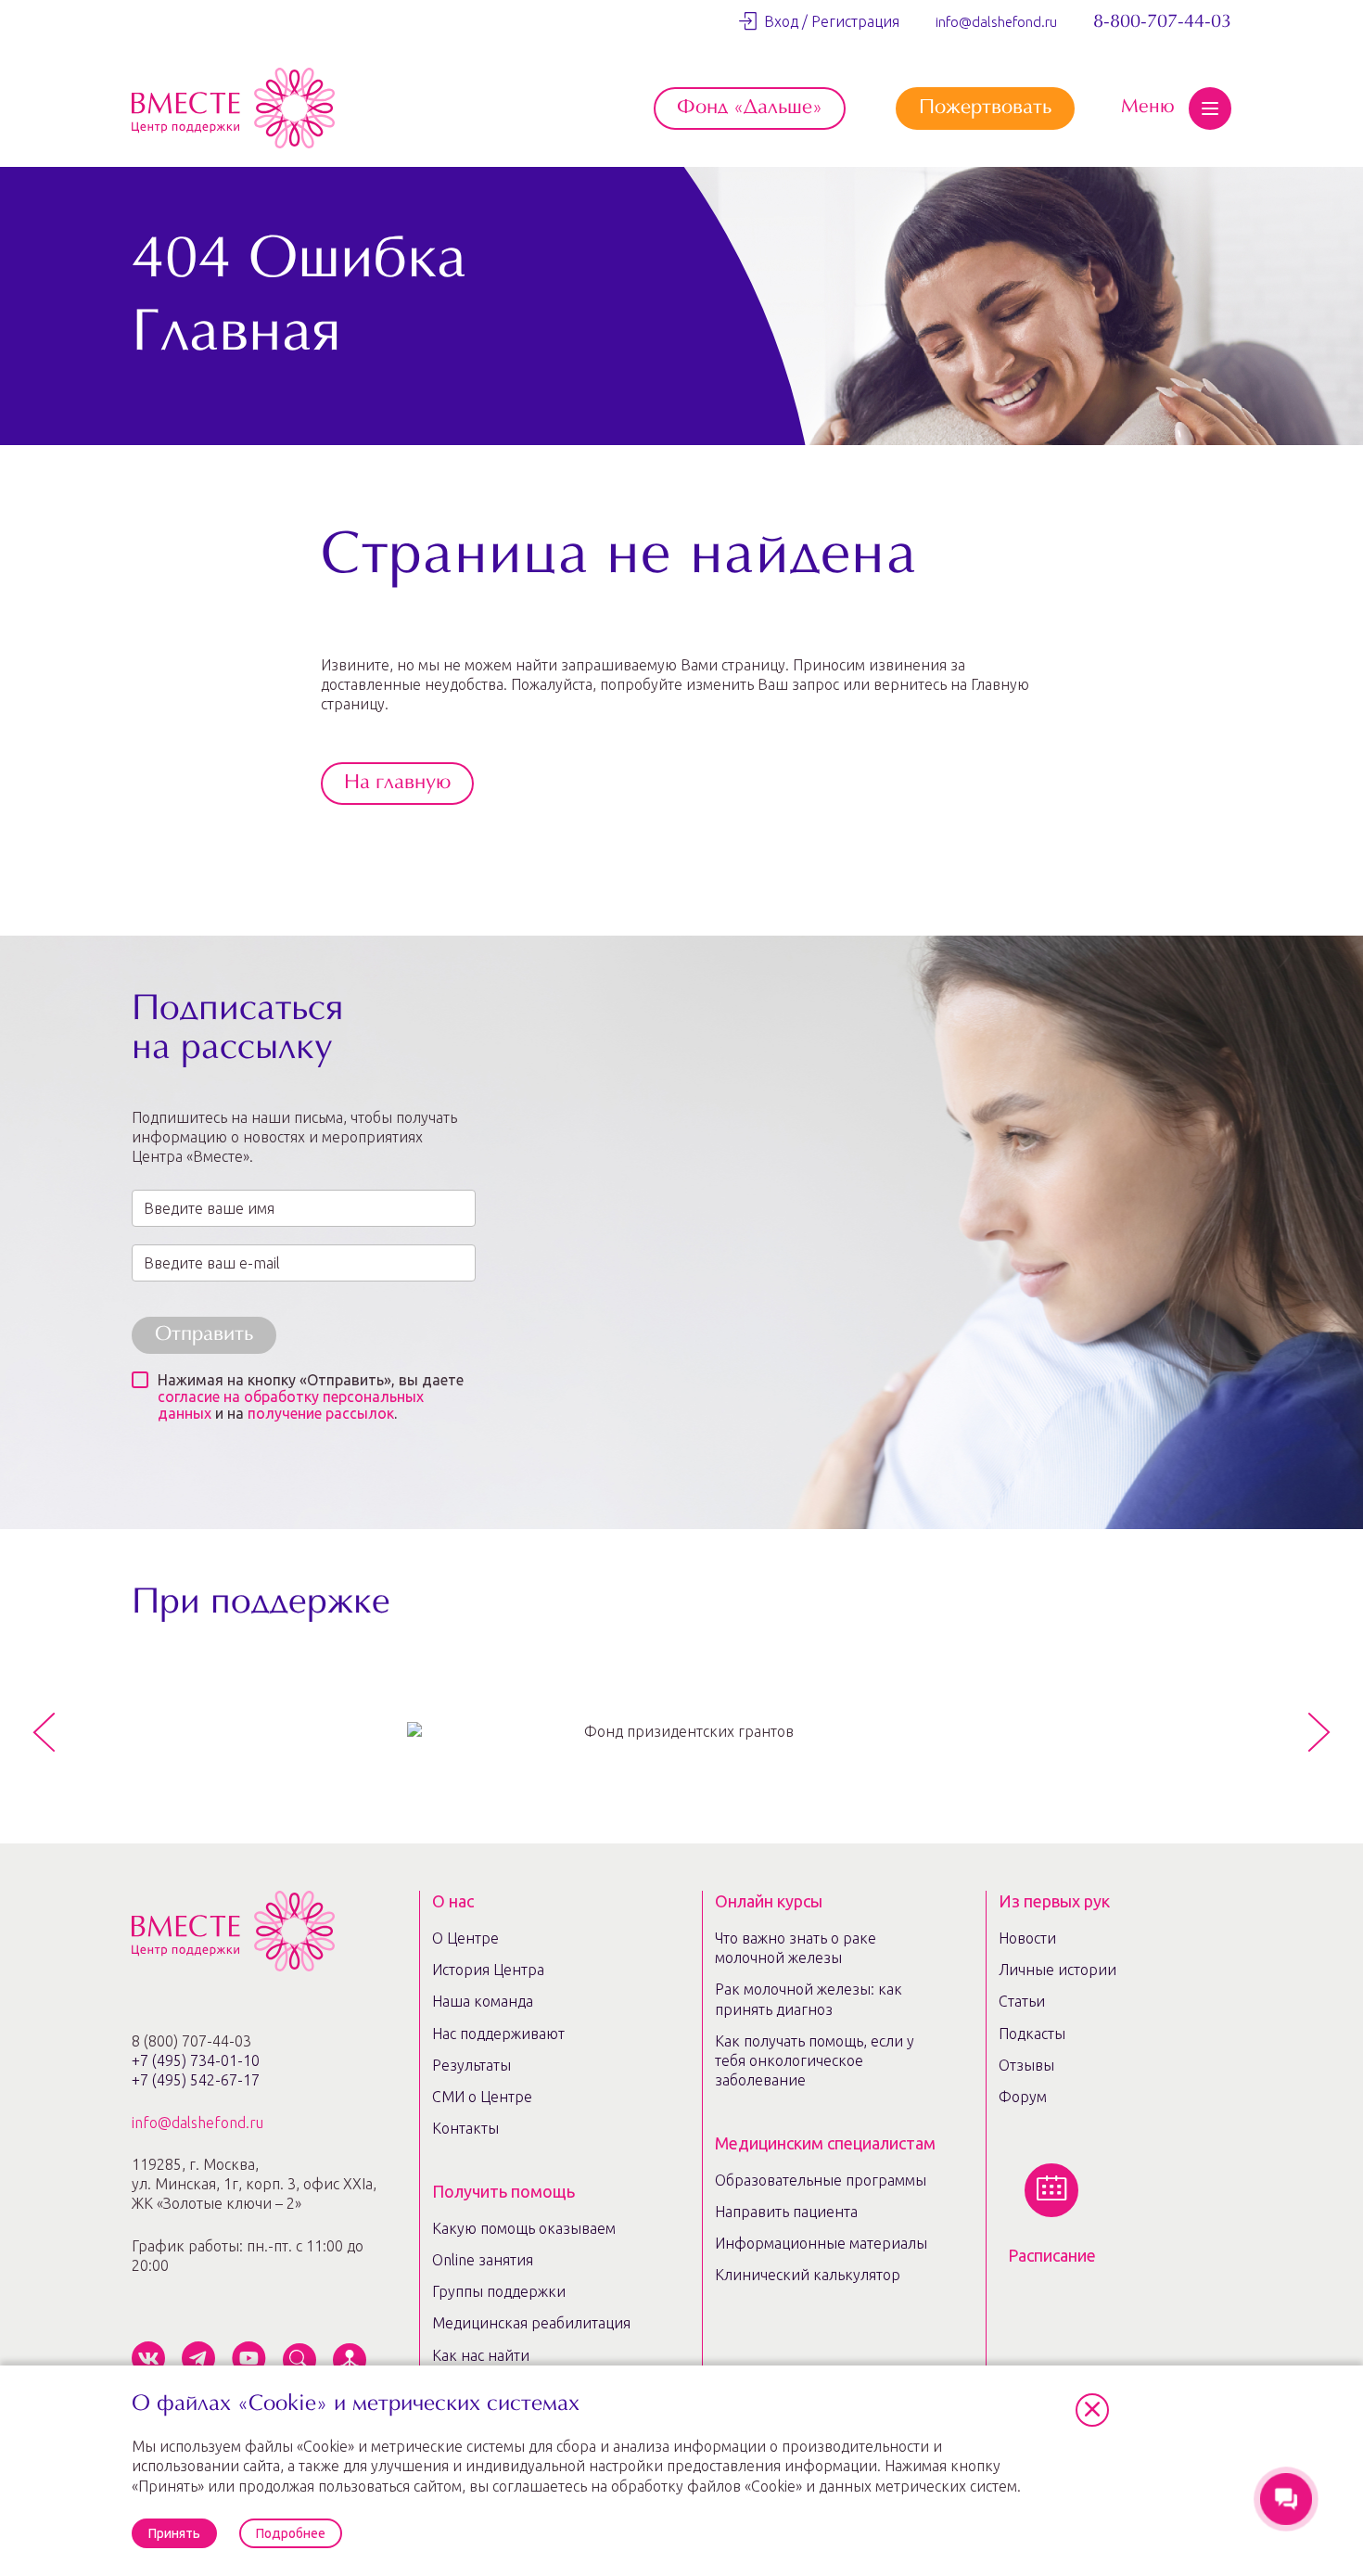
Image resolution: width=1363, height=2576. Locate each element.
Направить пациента (786, 2212)
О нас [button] (453, 1901)
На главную (397, 784)
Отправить (204, 1335)
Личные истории (1057, 1970)
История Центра (488, 1970)
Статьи (1022, 2001)
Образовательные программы (821, 2180)
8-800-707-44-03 (1162, 22)
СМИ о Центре (482, 2097)
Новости (1027, 1938)
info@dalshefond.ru (996, 22)
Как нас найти (481, 2355)
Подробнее (291, 2533)
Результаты (471, 2065)
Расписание (1052, 2255)
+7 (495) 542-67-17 (196, 2080)
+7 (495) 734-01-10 (196, 2060)
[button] (1092, 2410)
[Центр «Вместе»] (233, 108)
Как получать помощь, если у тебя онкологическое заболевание (815, 2061)
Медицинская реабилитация (531, 2323)
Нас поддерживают (498, 2034)
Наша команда (483, 2001)
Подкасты (1032, 2034)
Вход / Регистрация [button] (828, 21)
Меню (1148, 108)
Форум (1023, 2097)
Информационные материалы (821, 2243)
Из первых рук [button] (1054, 1901)
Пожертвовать (985, 108)
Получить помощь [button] (503, 2191)
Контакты (465, 2128)
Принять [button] (174, 2533)
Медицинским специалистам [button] (825, 2143)
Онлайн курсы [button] (769, 1901)
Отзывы (1026, 2065)
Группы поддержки (499, 2291)
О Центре (465, 1938)
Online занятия (483, 2260)
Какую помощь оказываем (524, 2228)
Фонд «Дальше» (750, 108)
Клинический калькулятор (808, 2275)
